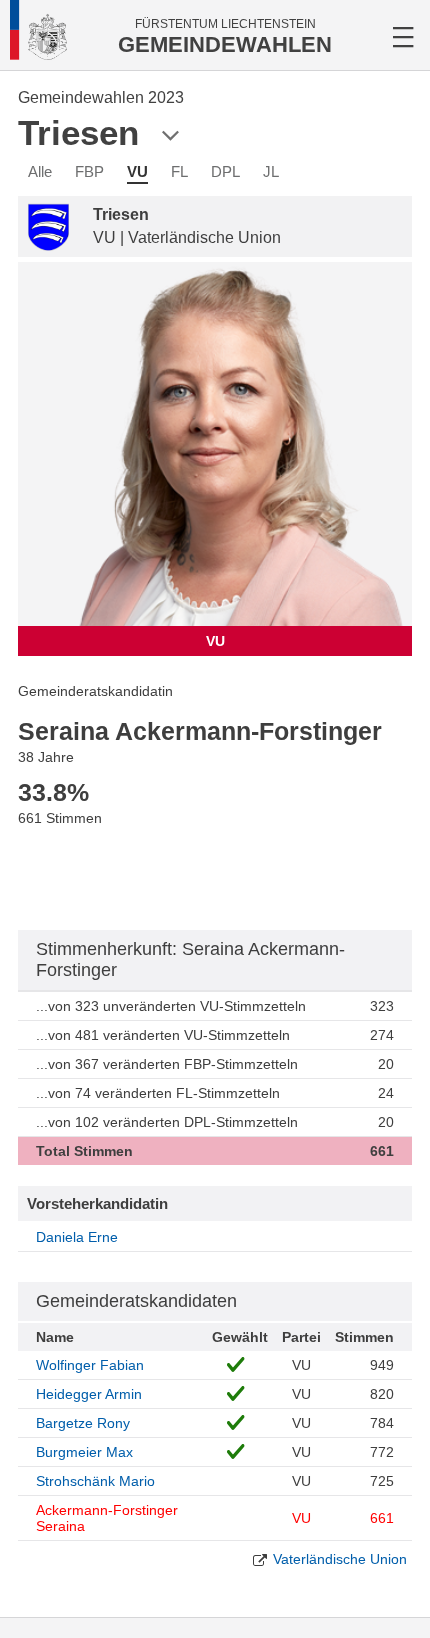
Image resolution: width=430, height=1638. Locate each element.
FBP (89, 171)
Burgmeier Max (84, 1452)
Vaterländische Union (340, 1559)
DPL (225, 171)
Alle (40, 171)
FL (179, 171)
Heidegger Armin (89, 1394)
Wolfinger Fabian (90, 1365)
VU (137, 171)
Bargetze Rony (83, 1423)
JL (271, 171)
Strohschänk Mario (95, 1481)
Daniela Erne (77, 1237)
